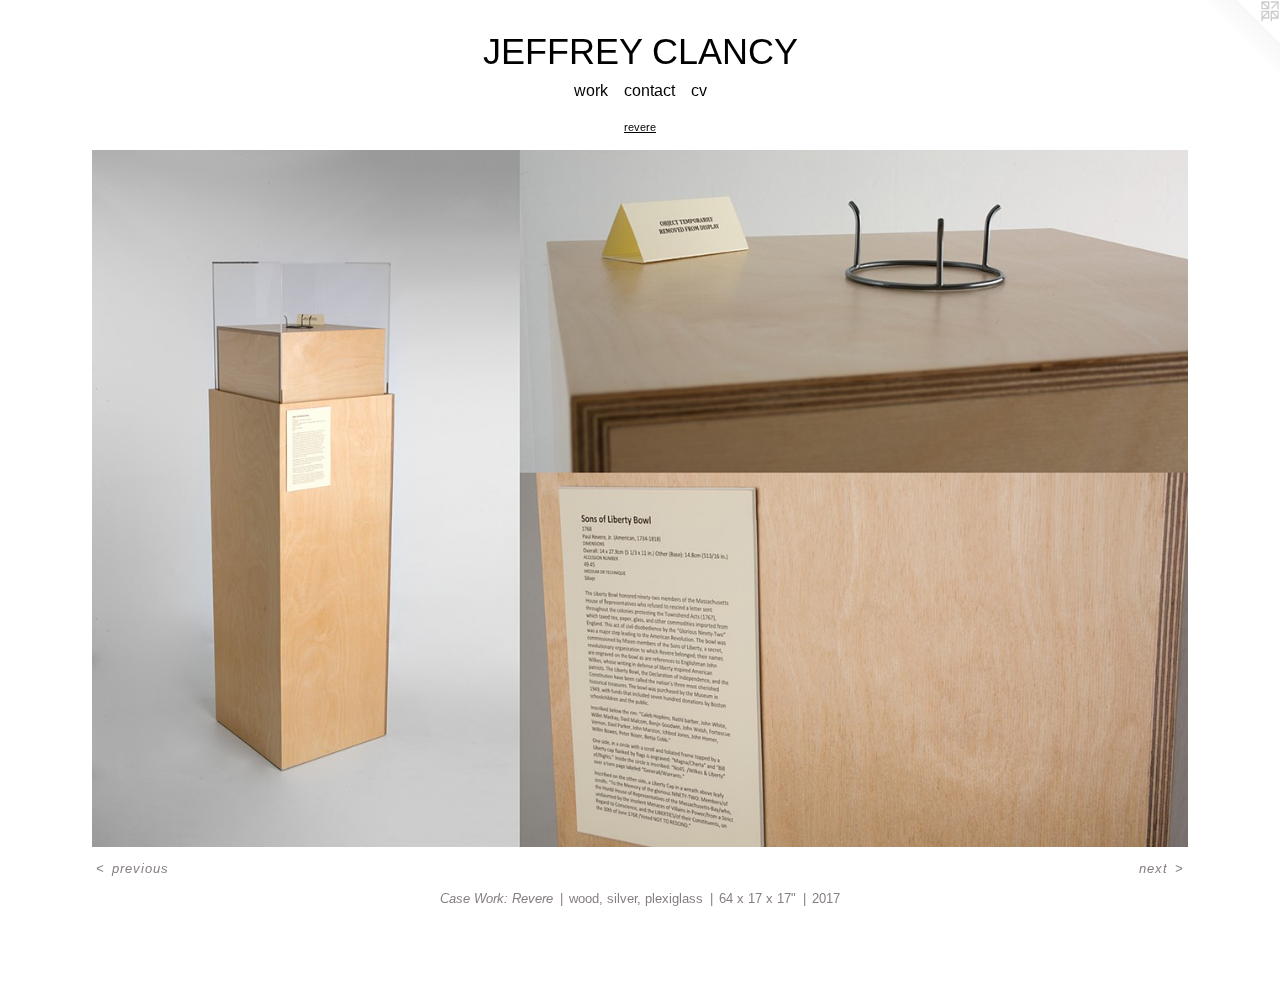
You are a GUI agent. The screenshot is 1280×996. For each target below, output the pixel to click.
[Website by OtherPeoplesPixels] (1240, 40)
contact (649, 90)
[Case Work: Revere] (639, 498)
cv (699, 90)
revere (640, 127)
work (591, 90)
